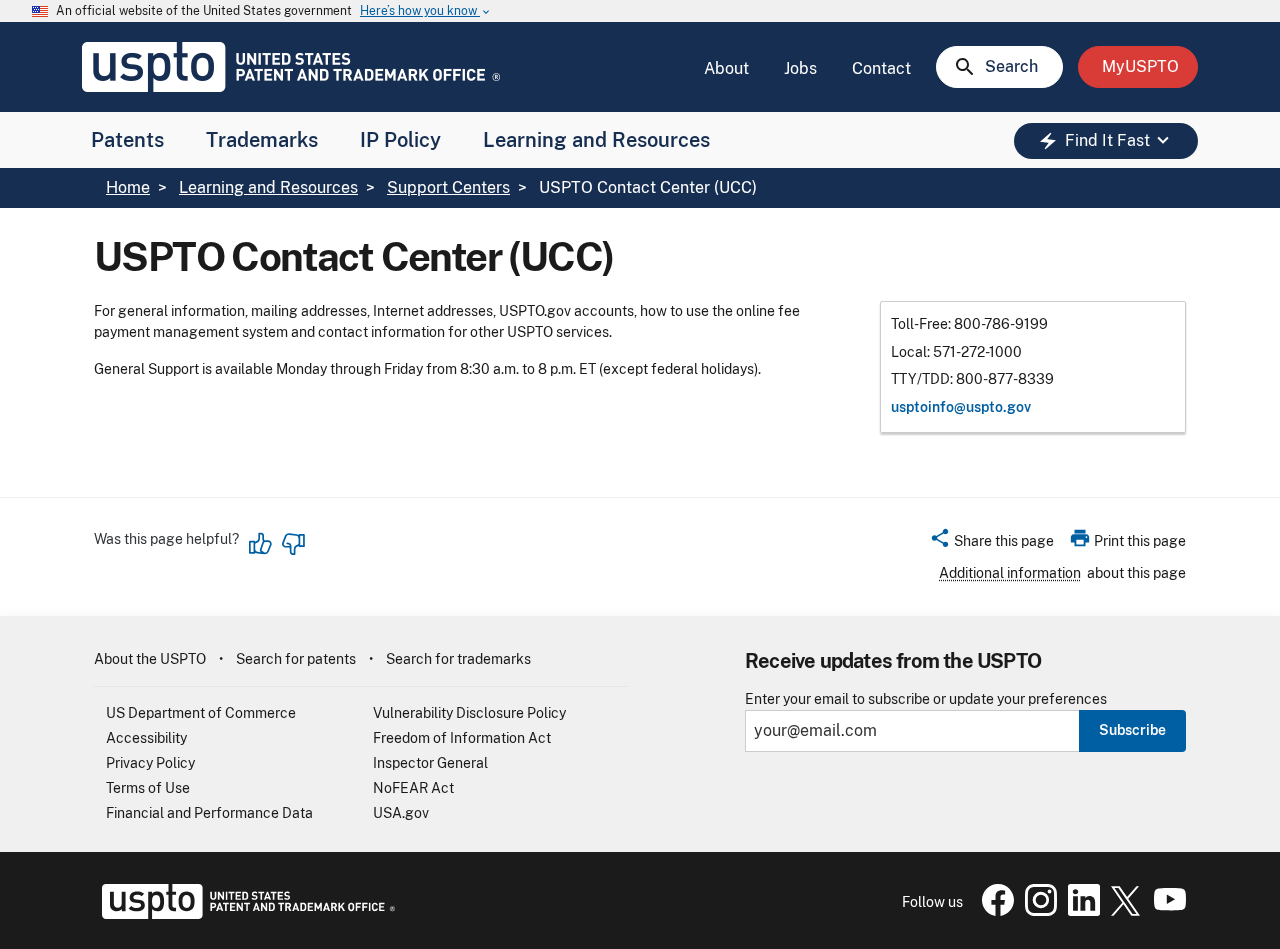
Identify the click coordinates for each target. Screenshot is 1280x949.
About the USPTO (150, 659)
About (726, 68)
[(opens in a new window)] (1037, 911)
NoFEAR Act (413, 788)
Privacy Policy (150, 763)
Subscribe (1132, 730)
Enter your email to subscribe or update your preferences (926, 699)
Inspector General (430, 763)
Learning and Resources (596, 140)
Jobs (800, 68)
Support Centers (448, 187)
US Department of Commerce (201, 713)
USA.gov (401, 813)
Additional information (1010, 573)
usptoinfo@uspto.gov (961, 407)
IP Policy (400, 140)
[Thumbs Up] (261, 544)
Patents (127, 140)
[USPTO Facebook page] (994, 911)
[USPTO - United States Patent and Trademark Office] (244, 914)
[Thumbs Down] (293, 544)
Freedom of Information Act (462, 738)
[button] (991, 544)
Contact (881, 68)
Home (128, 187)
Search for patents (296, 659)
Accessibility (146, 738)
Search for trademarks (458, 659)
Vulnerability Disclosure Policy (469, 713)
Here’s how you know (426, 11)
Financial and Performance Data (209, 813)
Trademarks (262, 140)
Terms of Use (148, 788)
